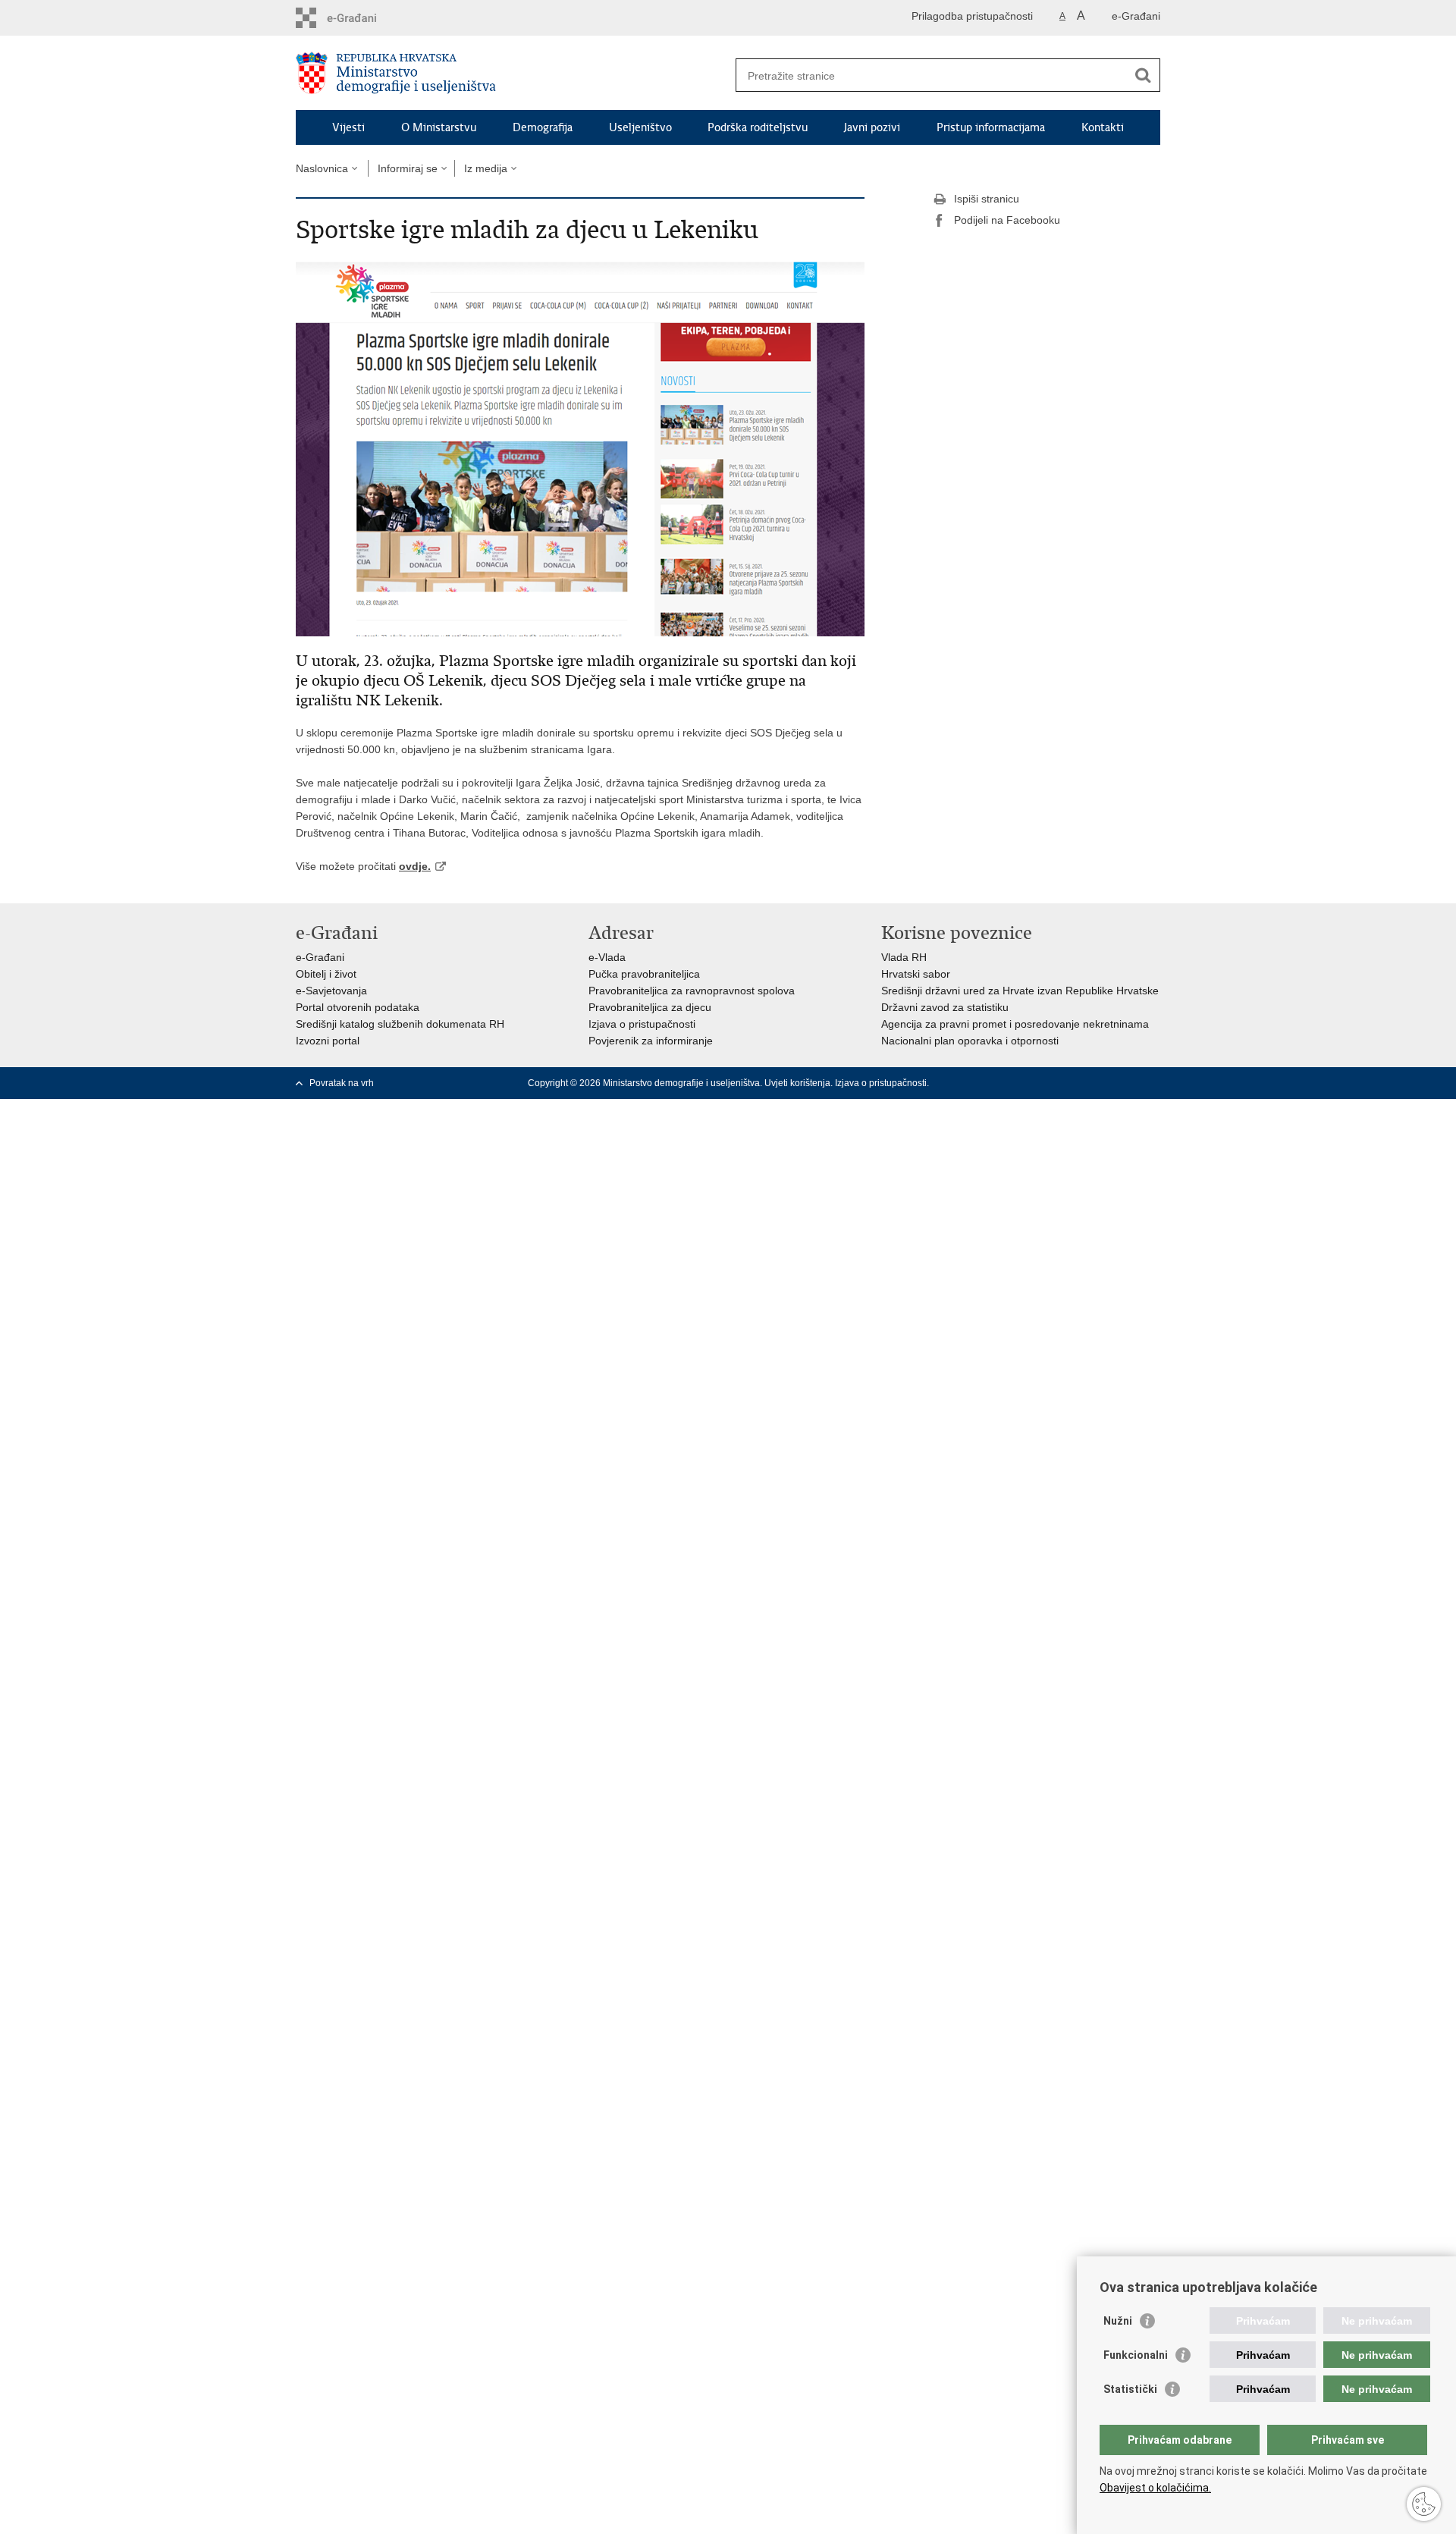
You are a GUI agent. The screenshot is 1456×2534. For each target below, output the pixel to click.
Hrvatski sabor (916, 974)
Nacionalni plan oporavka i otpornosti (970, 1041)
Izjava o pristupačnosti (642, 1024)
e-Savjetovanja (331, 991)
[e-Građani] (361, 18)
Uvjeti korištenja (797, 1083)
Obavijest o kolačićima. (1155, 2488)
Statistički (1130, 2389)
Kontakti (1103, 127)
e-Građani (1136, 16)
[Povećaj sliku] (580, 446)
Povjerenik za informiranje (651, 1041)
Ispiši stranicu (987, 199)
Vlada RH (904, 957)
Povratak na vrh (342, 1083)
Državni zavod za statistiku (945, 1007)
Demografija (543, 127)
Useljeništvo (640, 127)
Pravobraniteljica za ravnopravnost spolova (692, 991)
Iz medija (486, 168)
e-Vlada (607, 957)
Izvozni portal (328, 1041)
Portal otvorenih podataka (358, 1007)
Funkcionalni (1136, 2355)
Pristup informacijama (991, 127)
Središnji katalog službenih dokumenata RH (400, 1024)
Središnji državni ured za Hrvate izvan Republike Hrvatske (1020, 991)
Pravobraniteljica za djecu (650, 1007)
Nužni (1118, 2321)
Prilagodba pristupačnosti (972, 16)
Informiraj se (408, 168)
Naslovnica (322, 168)
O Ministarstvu (439, 127)
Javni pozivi (872, 127)
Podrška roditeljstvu (758, 127)
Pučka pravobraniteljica (644, 974)
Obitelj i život (326, 974)
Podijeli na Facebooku (1007, 220)
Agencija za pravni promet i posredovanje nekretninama (1015, 1024)
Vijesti (348, 127)
